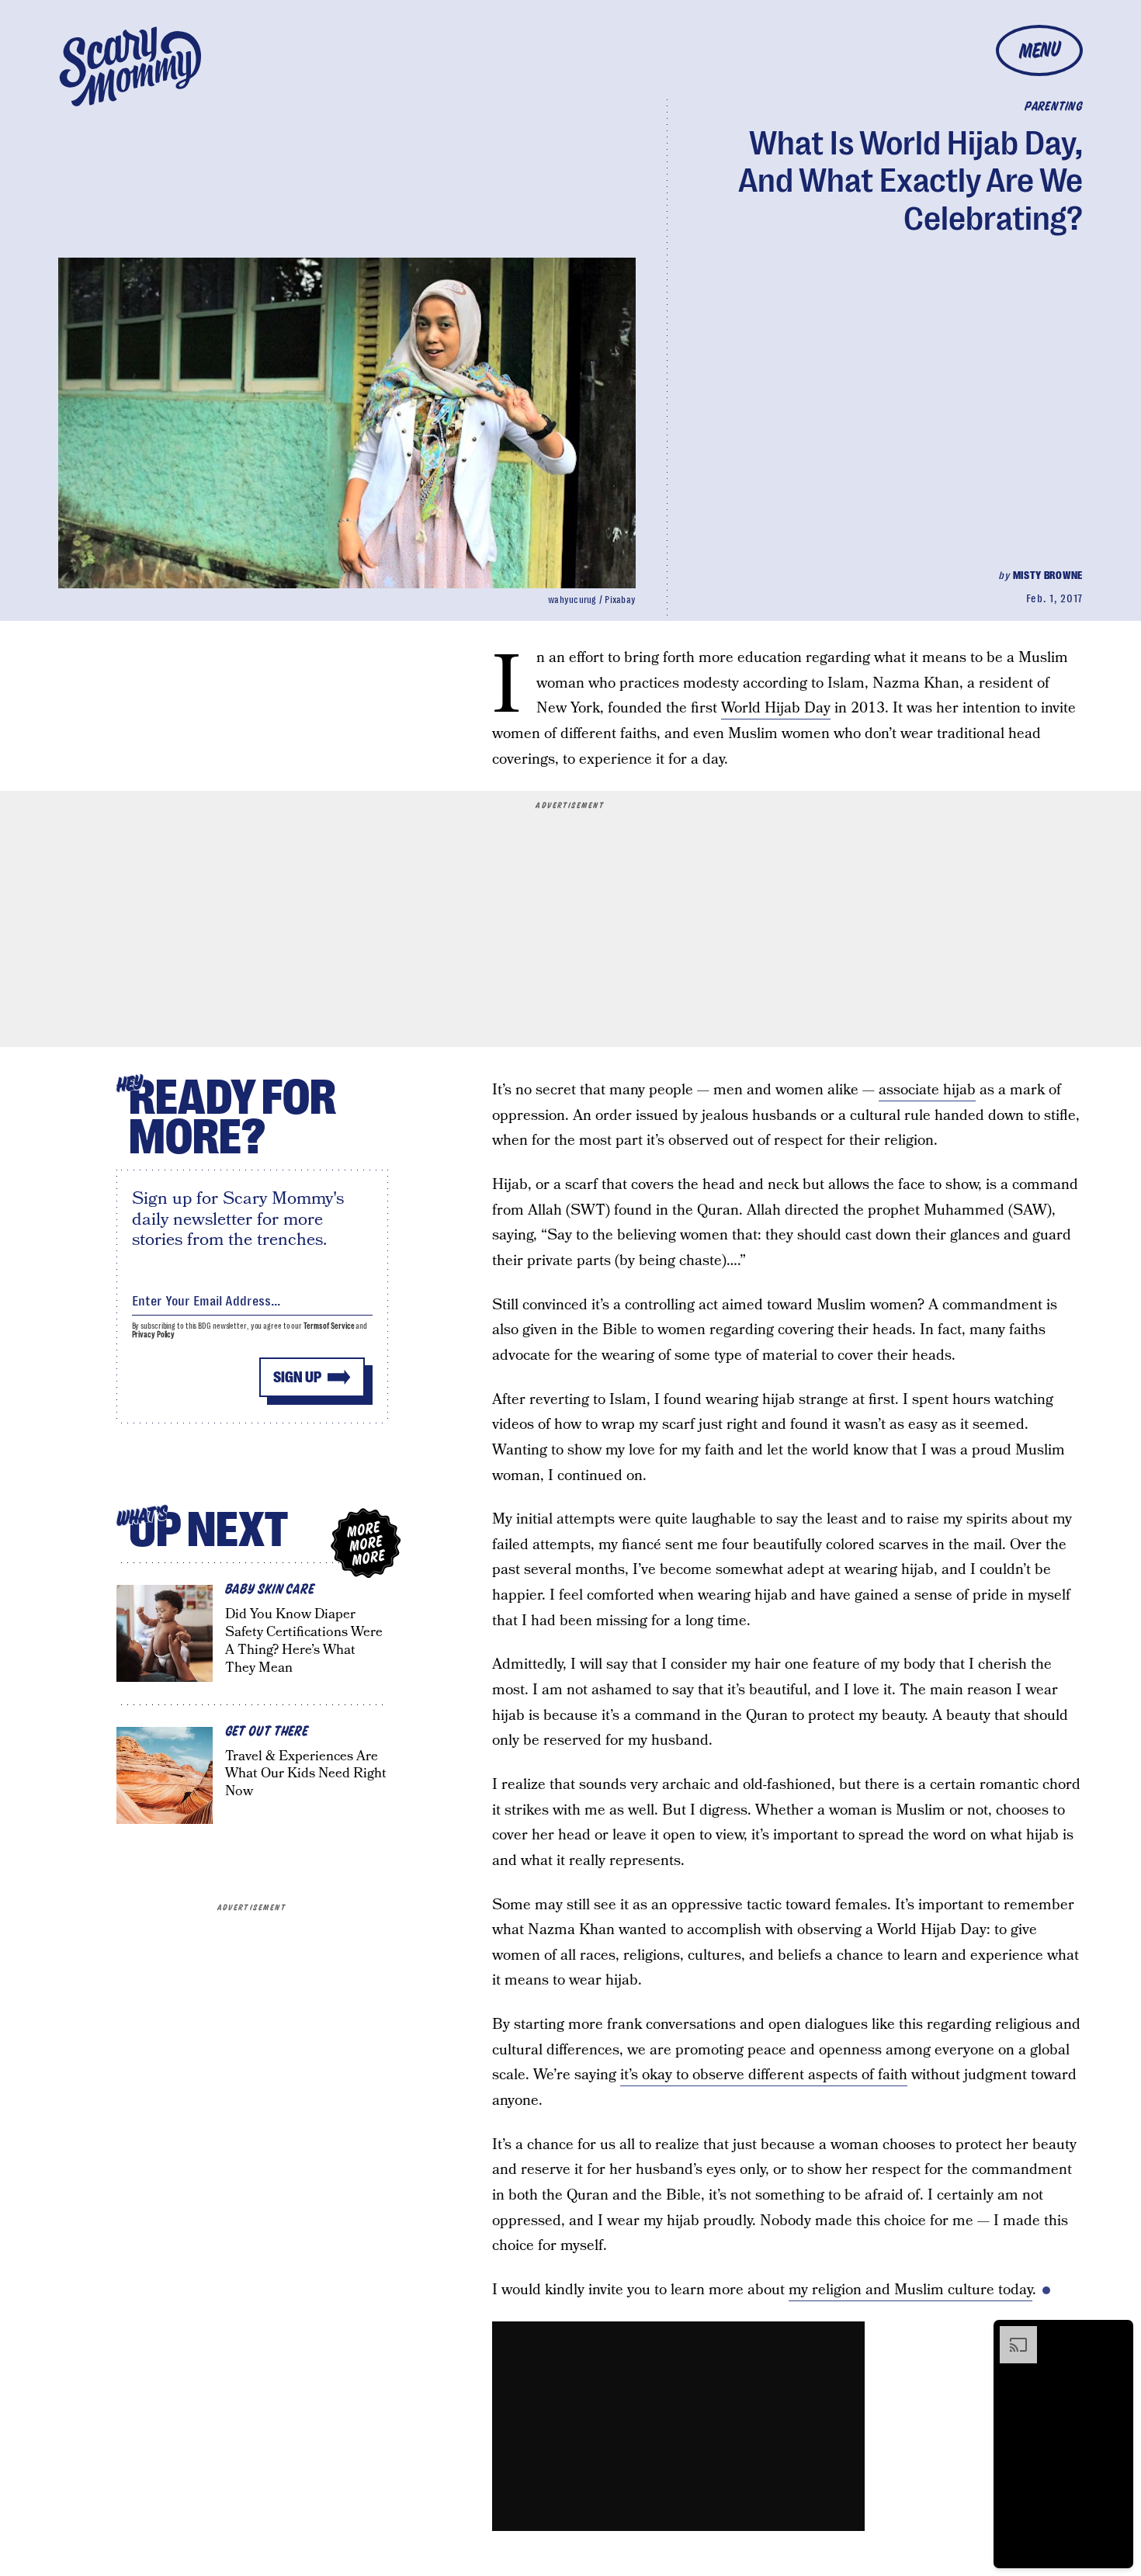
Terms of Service (329, 1326)
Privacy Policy (154, 1335)
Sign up (297, 1377)
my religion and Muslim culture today (910, 2290)
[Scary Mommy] (130, 66)
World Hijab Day (776, 708)
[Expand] (1011, 2334)
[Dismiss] (1116, 2334)
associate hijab (927, 1090)
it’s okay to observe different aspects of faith (764, 2075)
